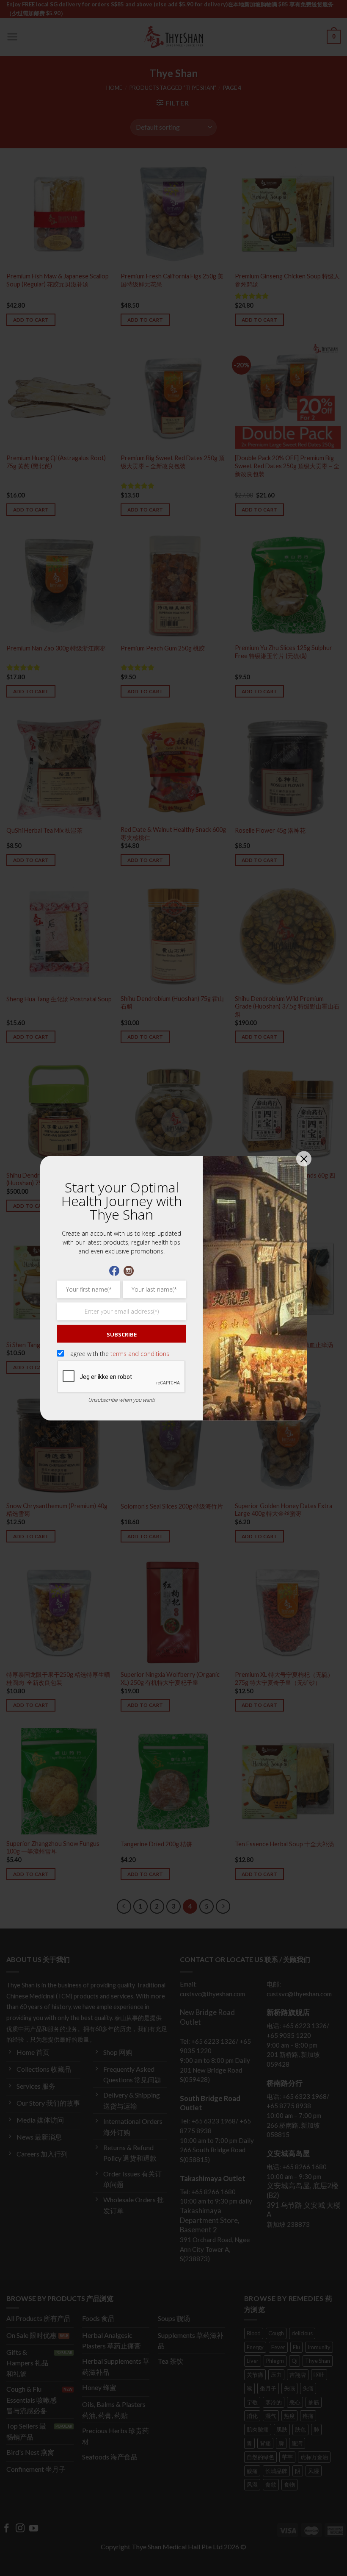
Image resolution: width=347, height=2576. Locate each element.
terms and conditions (140, 1353)
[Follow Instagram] (129, 1270)
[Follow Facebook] (114, 1270)
